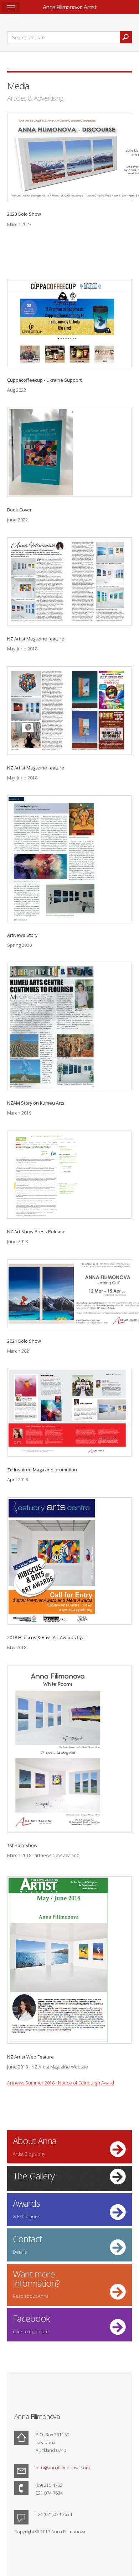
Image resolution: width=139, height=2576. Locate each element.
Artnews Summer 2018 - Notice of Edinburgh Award (61, 2083)
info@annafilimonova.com (63, 2468)
